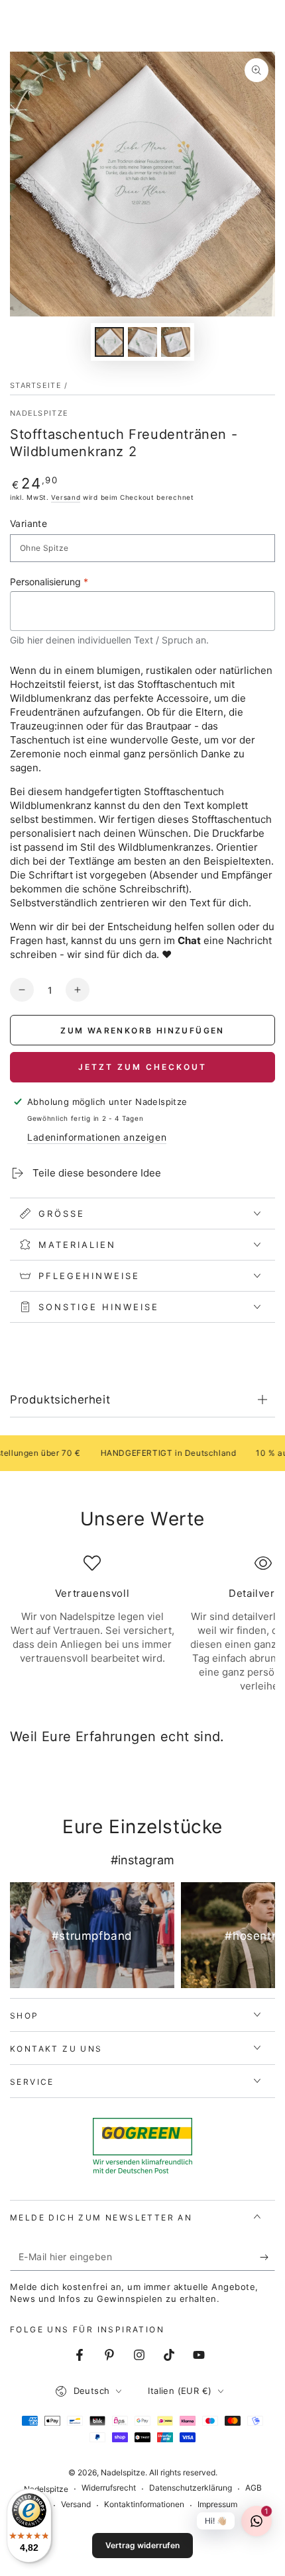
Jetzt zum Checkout (142, 1067)
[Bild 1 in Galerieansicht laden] (109, 342)
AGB (254, 2488)
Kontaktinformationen (144, 2504)
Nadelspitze (39, 413)
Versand (66, 497)
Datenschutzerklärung (191, 2488)
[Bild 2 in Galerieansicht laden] (142, 342)
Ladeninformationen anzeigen (97, 1137)
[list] (142, 1624)
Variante (28, 523)
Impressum (217, 2504)
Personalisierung (49, 582)
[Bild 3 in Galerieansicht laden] (176, 342)
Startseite (36, 385)
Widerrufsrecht (109, 2488)
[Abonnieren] (267, 2258)
